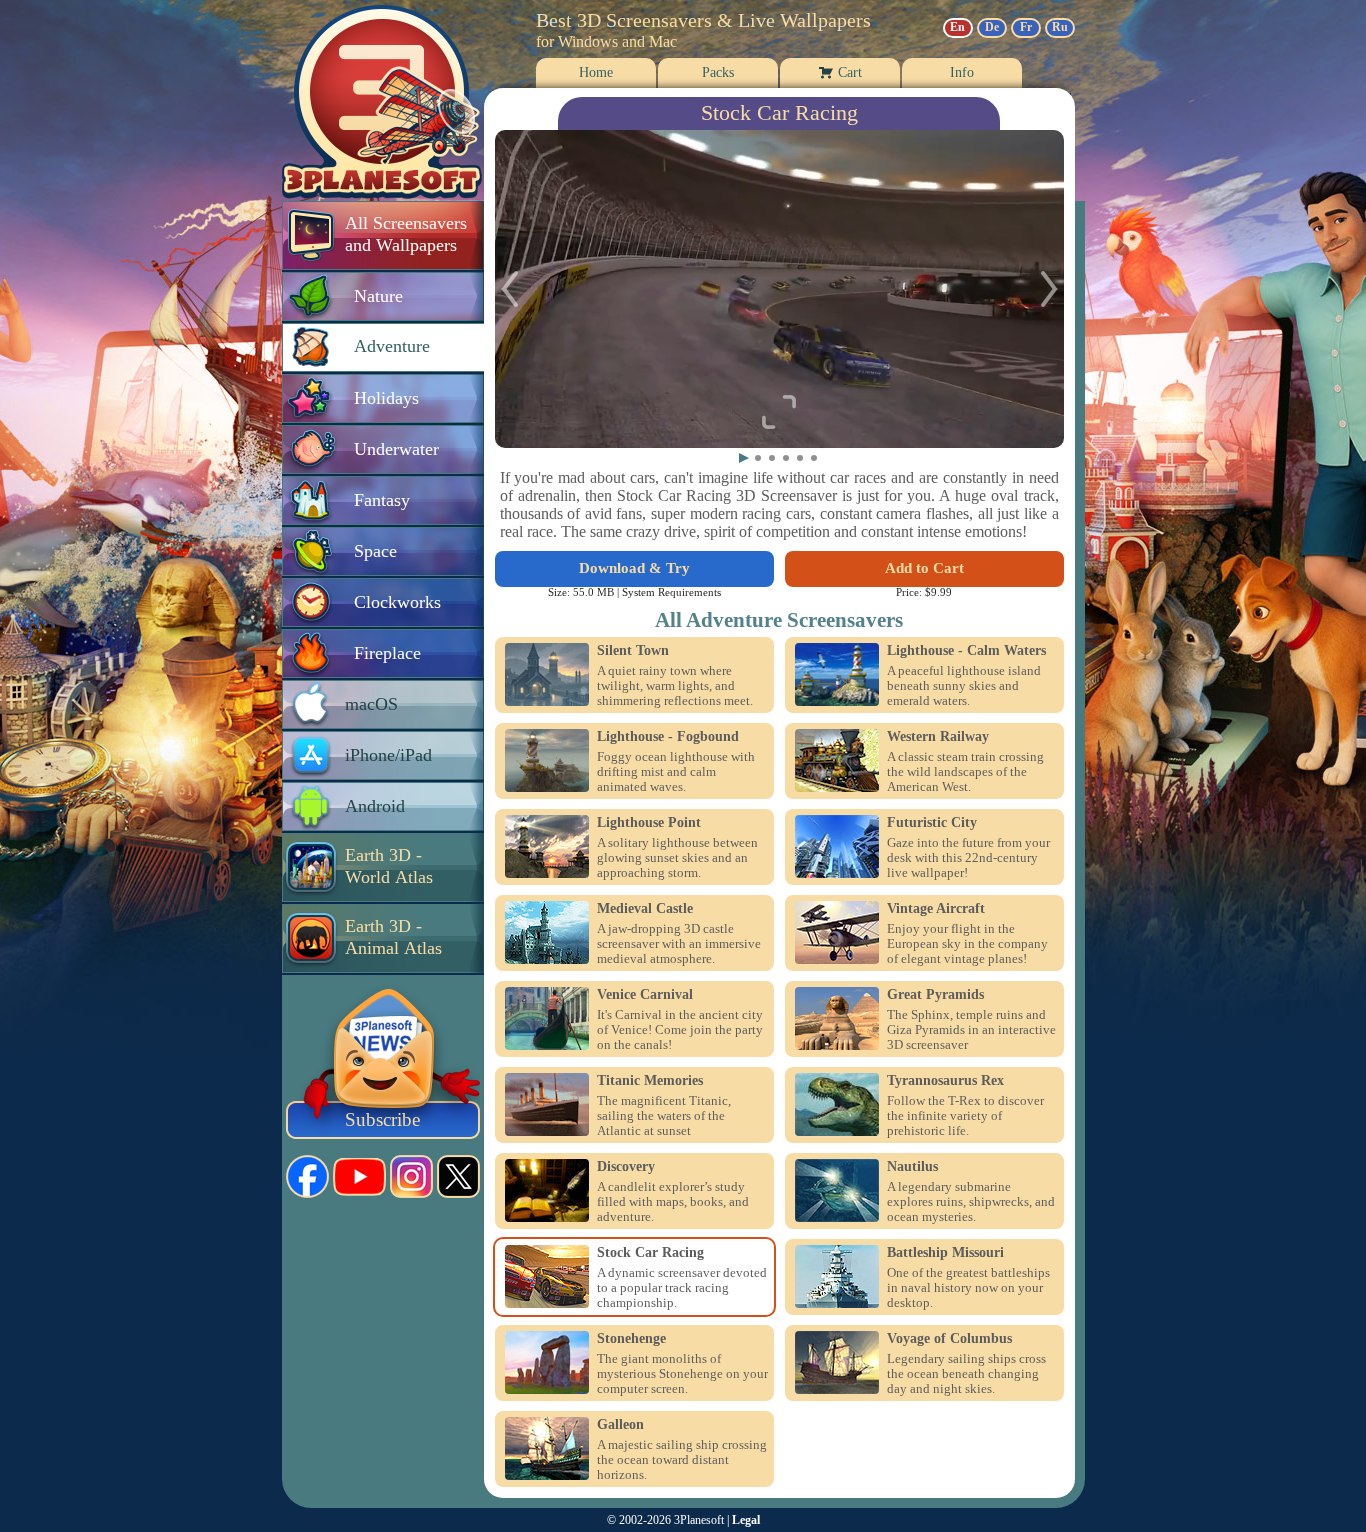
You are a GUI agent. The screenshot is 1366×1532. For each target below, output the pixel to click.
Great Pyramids (935, 995)
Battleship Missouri (945, 1253)
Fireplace (387, 653)
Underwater (396, 449)
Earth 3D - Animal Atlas (393, 937)
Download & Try (634, 568)
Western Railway (938, 737)
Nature (378, 296)
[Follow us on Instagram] (411, 1176)
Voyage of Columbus (949, 1339)
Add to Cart (924, 568)
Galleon (620, 1425)
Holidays (386, 398)
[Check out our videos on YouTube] (359, 1177)
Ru (1060, 27)
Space (375, 551)
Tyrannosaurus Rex (945, 1081)
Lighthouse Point (649, 823)
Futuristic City (932, 823)
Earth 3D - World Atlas (389, 866)
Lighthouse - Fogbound (668, 737)
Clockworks (397, 602)
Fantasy (382, 500)
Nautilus (912, 1167)
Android (375, 806)
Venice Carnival (645, 995)
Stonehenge (631, 1339)
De (992, 27)
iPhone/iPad (388, 755)
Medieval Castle (645, 909)
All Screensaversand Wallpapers (406, 234)
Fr (1026, 27)
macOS (371, 704)
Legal (746, 1520)
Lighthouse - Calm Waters (966, 651)
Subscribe (382, 1119)
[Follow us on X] (458, 1176)
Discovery (626, 1167)
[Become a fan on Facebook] (307, 1176)
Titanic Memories (650, 1081)
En (957, 27)
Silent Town (633, 651)
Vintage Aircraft (936, 909)
